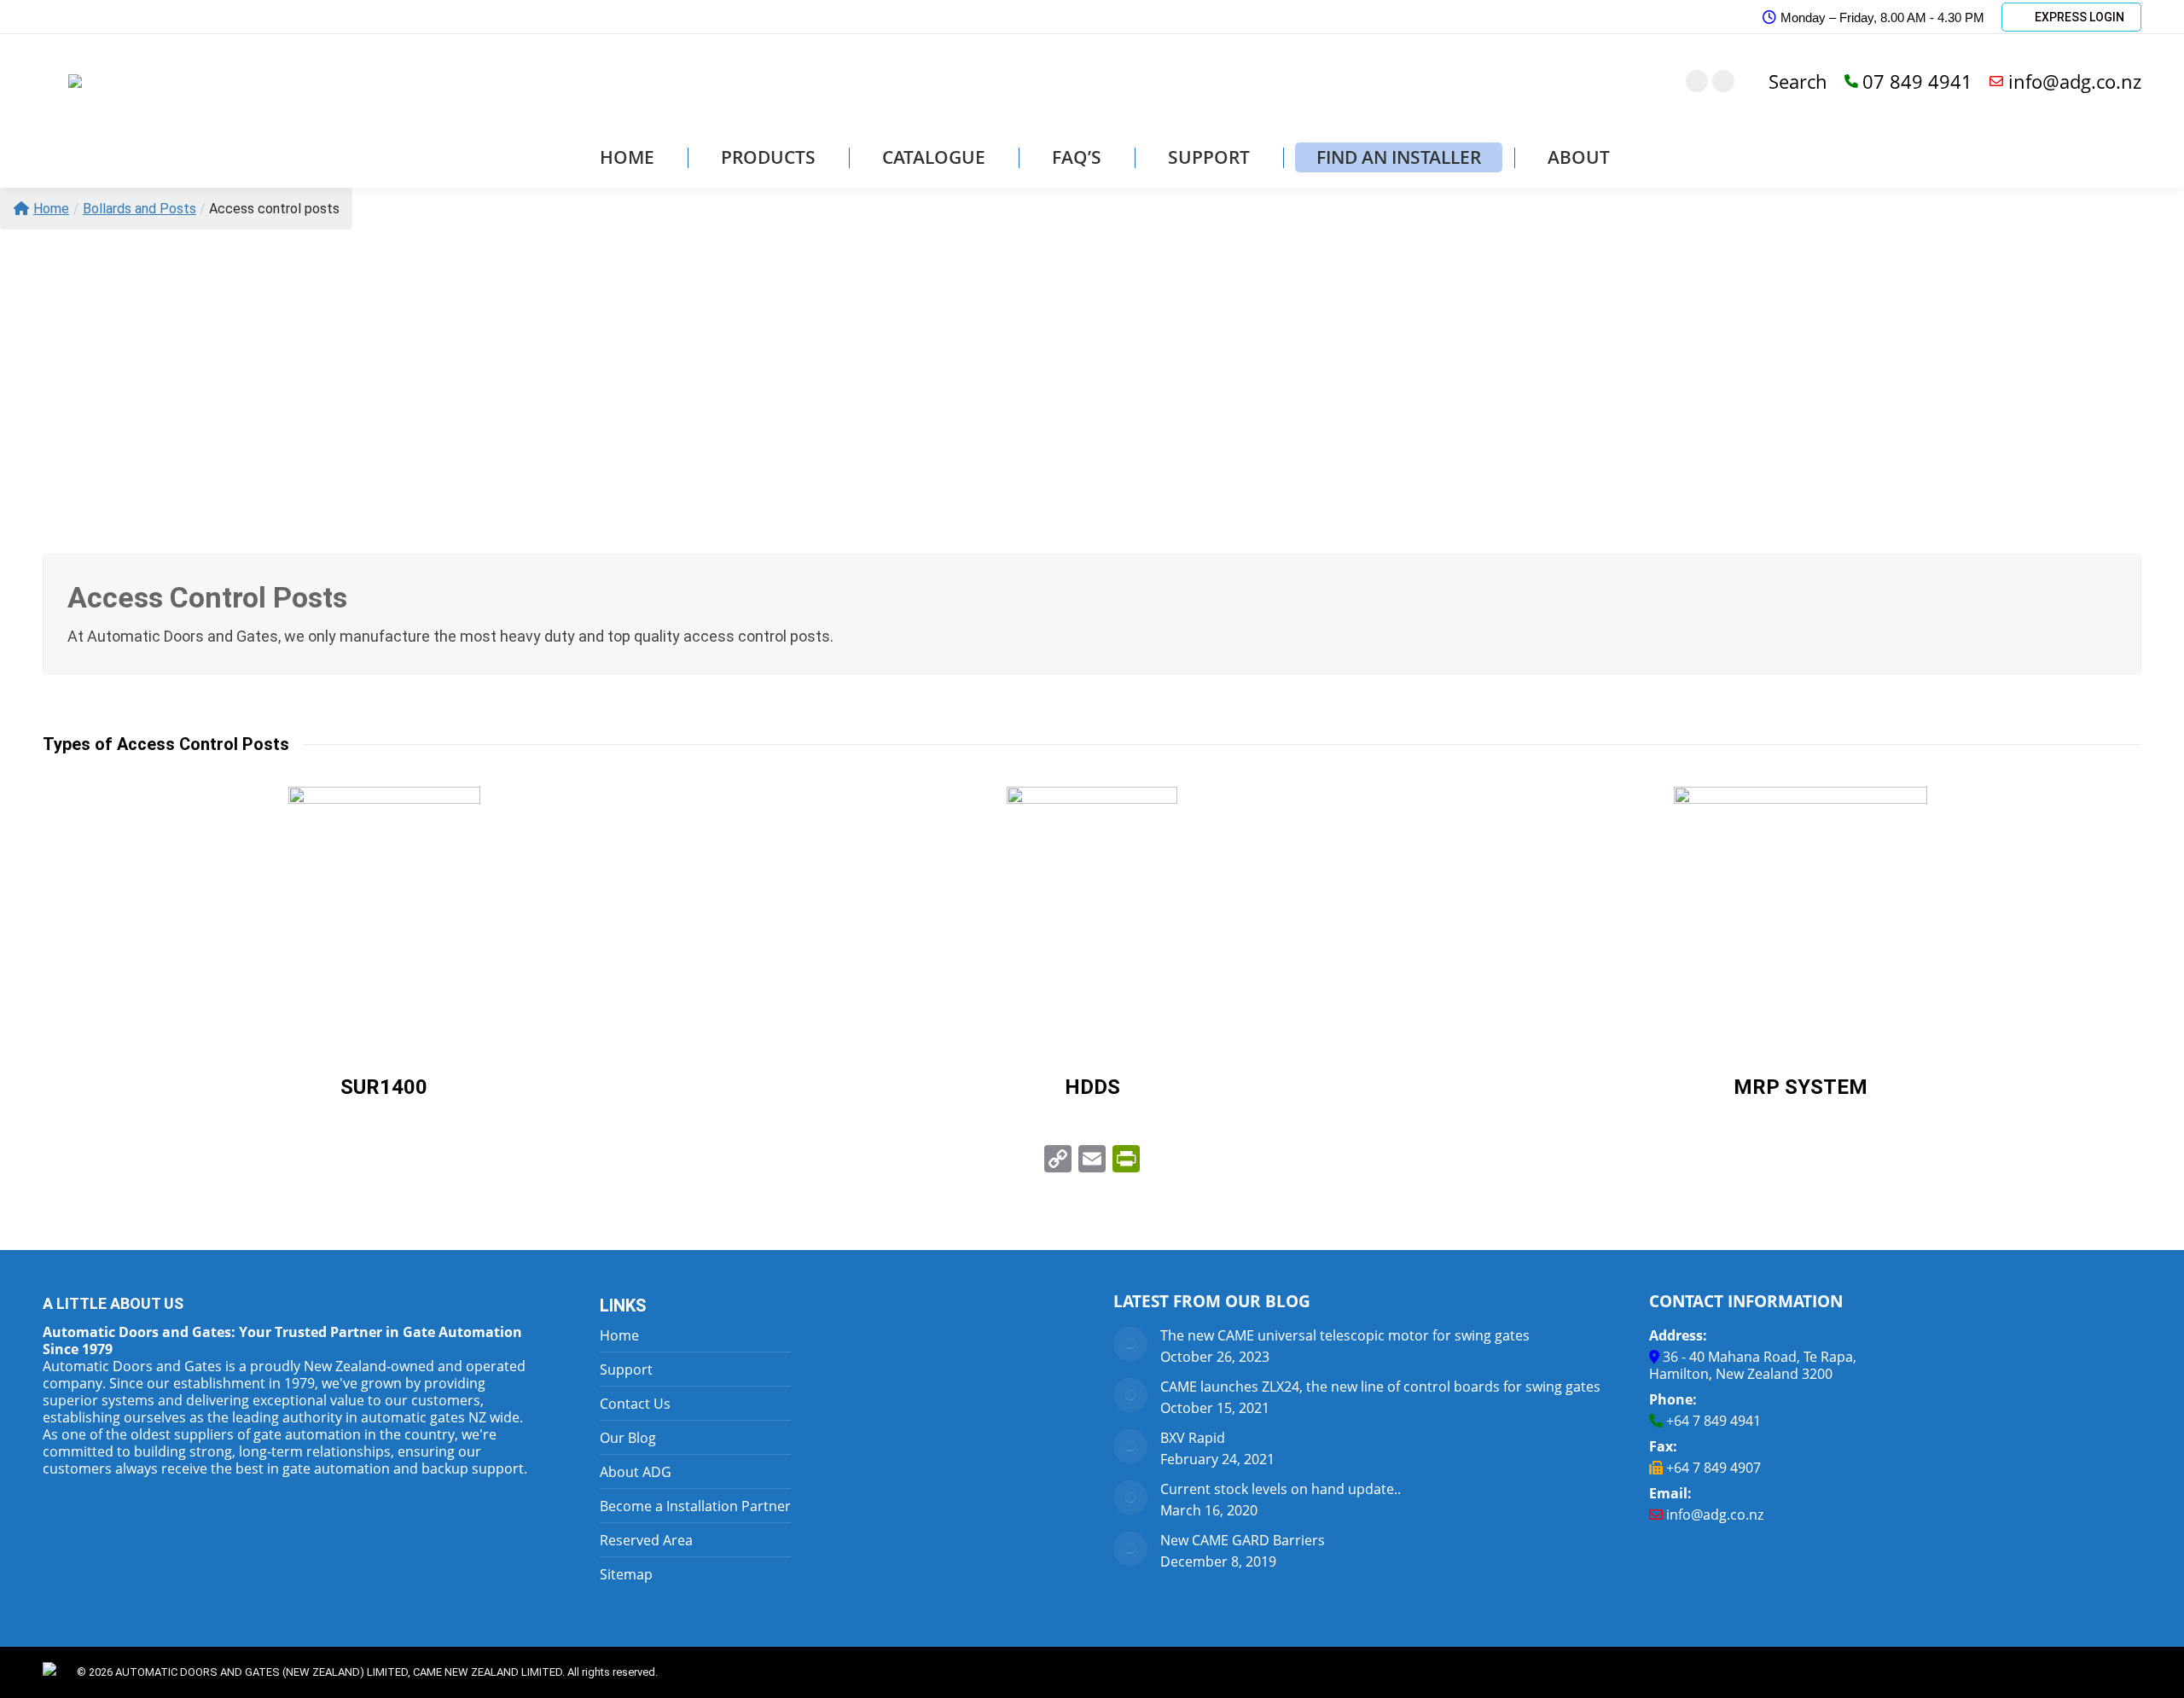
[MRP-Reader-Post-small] (1801, 915)
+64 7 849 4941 (1714, 1421)
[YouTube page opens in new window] (1723, 81)
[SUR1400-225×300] (384, 915)
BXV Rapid (1193, 1438)
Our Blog (628, 1438)
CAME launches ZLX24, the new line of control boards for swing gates (1380, 1387)
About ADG (636, 1472)
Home (51, 209)
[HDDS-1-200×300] (1092, 915)
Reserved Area (646, 1540)
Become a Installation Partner (695, 1506)
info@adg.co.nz (2075, 81)
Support (626, 1369)
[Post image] (1130, 1344)
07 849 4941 (1917, 81)
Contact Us (635, 1404)
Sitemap (626, 1574)
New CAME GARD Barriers (1243, 1540)
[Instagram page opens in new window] (1697, 81)
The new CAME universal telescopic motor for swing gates (1345, 1335)
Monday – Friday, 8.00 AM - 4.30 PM (1882, 17)
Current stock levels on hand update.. (1281, 1489)
